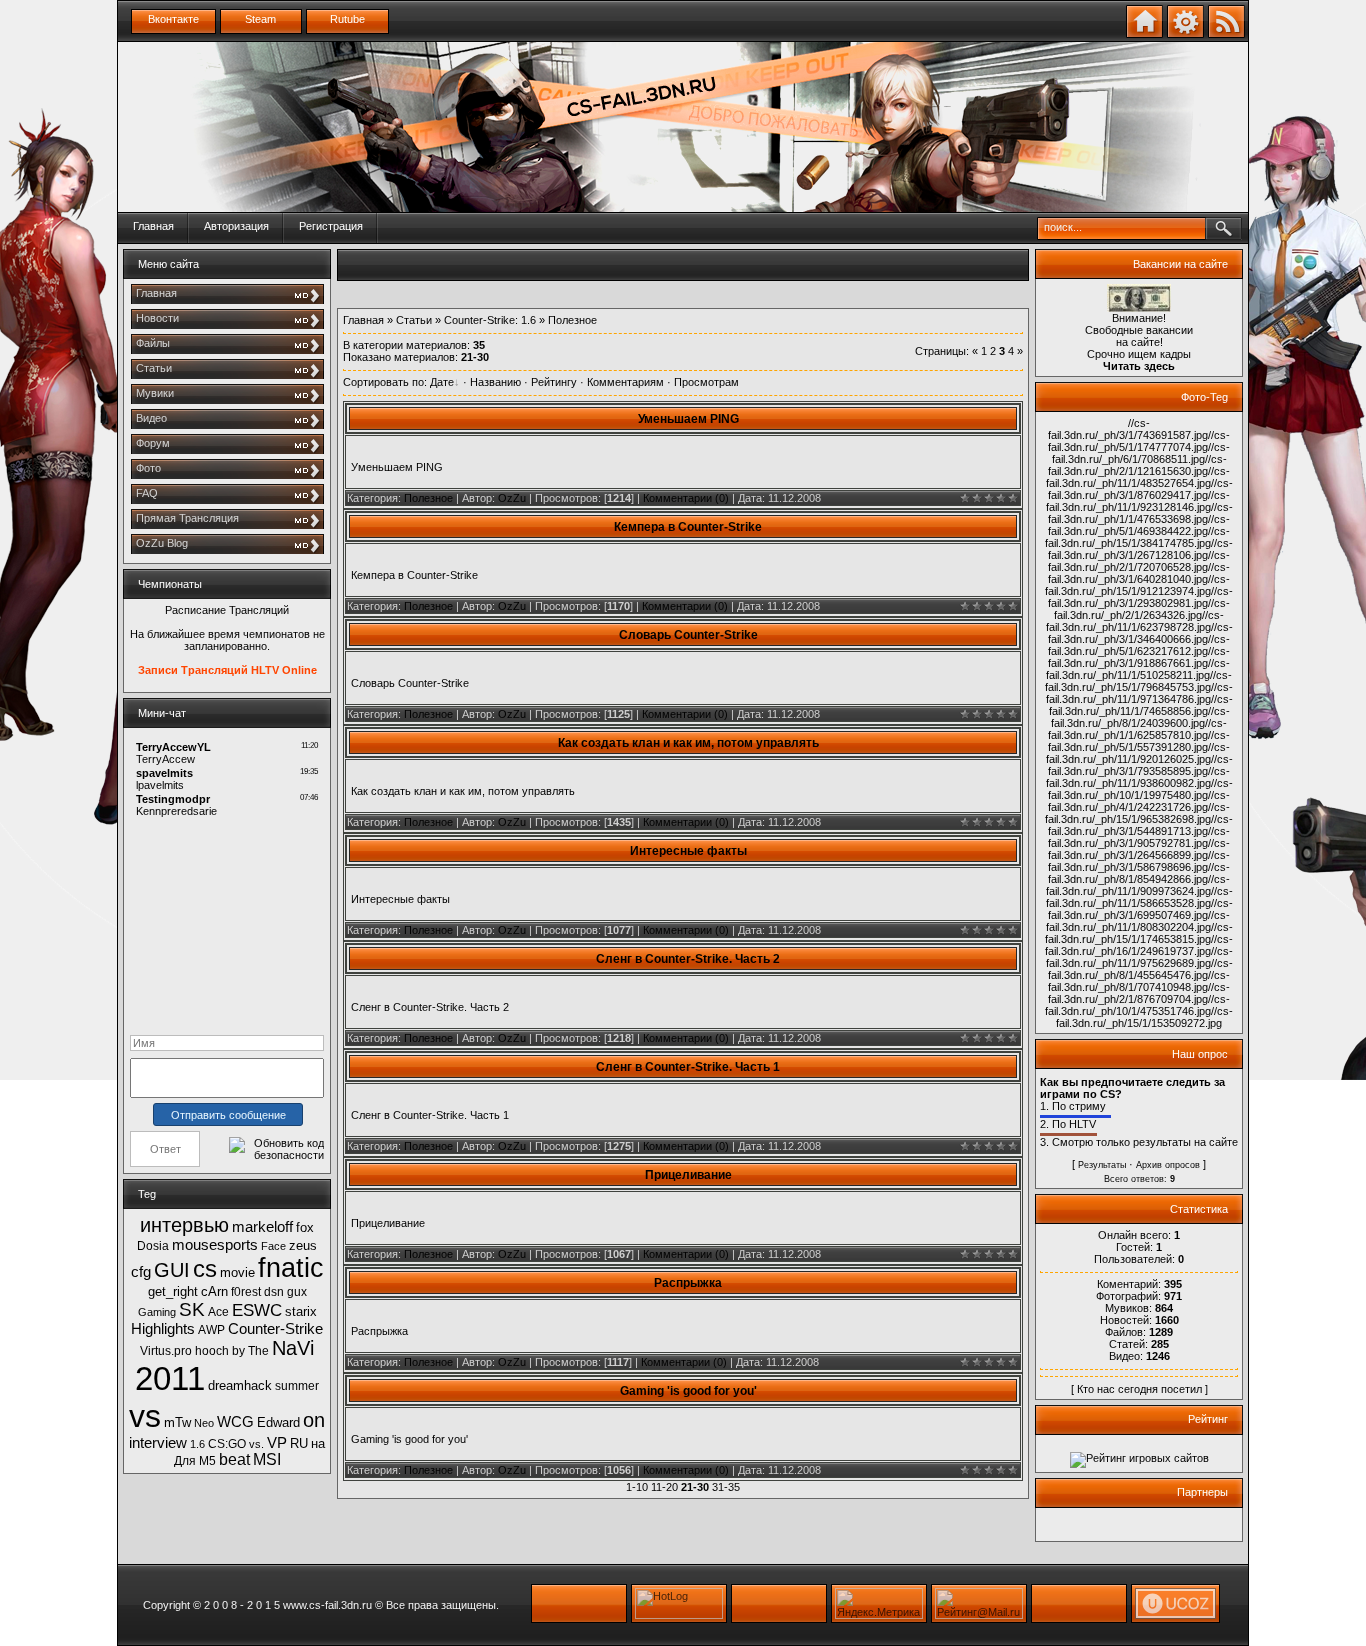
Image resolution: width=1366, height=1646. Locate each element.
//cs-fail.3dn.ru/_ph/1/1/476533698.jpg (1140, 513)
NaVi (293, 1348)
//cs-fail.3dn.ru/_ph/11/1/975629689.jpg (1140, 957)
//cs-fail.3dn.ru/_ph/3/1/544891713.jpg (1140, 825)
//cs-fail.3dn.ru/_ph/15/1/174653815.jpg (1139, 933)
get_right (173, 1291)
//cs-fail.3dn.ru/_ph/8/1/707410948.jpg (1139, 981)
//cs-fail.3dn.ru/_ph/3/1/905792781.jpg (1139, 837)
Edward (278, 1422)
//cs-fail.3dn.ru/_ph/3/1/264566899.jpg (1139, 849)
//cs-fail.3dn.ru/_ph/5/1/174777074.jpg (1139, 441)
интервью (184, 1225)
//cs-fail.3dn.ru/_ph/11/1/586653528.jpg (1139, 897)
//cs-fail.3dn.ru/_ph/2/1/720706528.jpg (1139, 561)
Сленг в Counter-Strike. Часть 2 (688, 959)
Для (185, 1461)
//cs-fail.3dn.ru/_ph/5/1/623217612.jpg (1139, 645)
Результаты (1102, 1165)
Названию (495, 382)
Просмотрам (706, 382)
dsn (274, 1292)
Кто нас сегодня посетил (1139, 1389)
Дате (442, 382)
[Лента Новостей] (1226, 34)
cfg (141, 1272)
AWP (211, 1330)
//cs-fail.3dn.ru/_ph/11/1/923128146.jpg (1138, 501)
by (238, 1351)
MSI (267, 1459)
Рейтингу (554, 382)
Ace (218, 1312)
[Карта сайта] (1185, 34)
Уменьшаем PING (688, 419)
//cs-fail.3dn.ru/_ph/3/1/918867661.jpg (1139, 657)
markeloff (262, 1227)
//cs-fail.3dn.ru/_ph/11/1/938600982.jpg (1138, 777)
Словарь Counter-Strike (688, 635)
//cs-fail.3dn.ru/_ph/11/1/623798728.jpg (1135, 621)
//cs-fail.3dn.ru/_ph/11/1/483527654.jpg (1138, 477)
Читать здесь (1139, 366)
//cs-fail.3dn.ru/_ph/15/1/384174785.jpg (1137, 537)
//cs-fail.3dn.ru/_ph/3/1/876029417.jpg (1140, 489)
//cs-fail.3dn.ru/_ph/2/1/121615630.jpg (1137, 465)
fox (305, 1227)
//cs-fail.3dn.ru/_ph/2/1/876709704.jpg (1139, 993)
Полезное (428, 498)
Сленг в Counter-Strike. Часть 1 (688, 1067)
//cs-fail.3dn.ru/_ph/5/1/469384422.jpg (1139, 525)
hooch (212, 1351)
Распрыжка (688, 1283)
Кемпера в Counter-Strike (688, 527)
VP (277, 1443)
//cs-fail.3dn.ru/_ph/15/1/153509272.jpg (1144, 1017)
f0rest (246, 1292)
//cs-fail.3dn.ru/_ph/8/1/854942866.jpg (1139, 873)
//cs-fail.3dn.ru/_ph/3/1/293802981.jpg (1140, 597)
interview (158, 1443)
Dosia (153, 1246)
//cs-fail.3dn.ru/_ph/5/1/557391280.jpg (1139, 741)
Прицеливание (688, 1175)
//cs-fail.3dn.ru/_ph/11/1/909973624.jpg (1138, 885)
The (258, 1351)
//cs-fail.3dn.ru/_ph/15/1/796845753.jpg (1138, 681)
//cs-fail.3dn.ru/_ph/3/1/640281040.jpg (1139, 573)
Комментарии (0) (686, 498)
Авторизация (236, 226)
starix (301, 1311)
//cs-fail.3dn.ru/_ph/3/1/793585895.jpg (1140, 765)
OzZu (512, 498)
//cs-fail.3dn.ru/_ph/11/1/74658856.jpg (1141, 705)
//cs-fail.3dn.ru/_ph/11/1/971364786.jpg (1140, 693)
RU (299, 1443)
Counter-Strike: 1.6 (490, 320)
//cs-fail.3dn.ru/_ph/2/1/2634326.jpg (1142, 609)
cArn (214, 1291)
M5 (207, 1461)
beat (234, 1459)
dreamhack (240, 1385)
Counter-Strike (275, 1329)
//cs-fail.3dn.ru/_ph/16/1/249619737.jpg (1139, 945)
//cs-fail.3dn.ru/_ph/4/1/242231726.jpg (1139, 801)
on (314, 1420)
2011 (170, 1378)
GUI (172, 1270)
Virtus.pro (166, 1351)
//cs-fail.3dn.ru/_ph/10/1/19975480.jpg (1140, 789)
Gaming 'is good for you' (688, 1391)
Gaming (157, 1312)
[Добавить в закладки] (1144, 34)
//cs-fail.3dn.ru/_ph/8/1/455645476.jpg (1140, 969)
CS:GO (227, 1444)
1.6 (197, 1444)
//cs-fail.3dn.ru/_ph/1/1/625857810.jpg (1137, 729)
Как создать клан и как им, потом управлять (688, 743)
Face (273, 1246)
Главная (153, 226)
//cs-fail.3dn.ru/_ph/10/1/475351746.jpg (1137, 1005)
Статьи (414, 320)
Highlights (163, 1329)
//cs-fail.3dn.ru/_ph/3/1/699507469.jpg (1140, 909)
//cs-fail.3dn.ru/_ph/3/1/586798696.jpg (1139, 861)
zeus (303, 1245)
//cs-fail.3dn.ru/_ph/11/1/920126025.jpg (1138, 753)
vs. (256, 1444)
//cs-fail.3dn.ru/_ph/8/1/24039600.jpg (1140, 717)
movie (237, 1272)
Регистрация (331, 226)
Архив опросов (1168, 1165)
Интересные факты (688, 851)
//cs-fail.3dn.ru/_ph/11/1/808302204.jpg (1138, 921)
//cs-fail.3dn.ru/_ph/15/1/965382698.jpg (1137, 813)
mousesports (215, 1245)
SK (192, 1309)
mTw (177, 1422)
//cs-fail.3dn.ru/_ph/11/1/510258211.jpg (1138, 669)
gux (297, 1292)
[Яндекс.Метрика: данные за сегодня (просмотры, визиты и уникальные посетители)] (879, 1603)
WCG (235, 1422)
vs (145, 1416)
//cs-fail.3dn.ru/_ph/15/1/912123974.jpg (1137, 585)
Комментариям (625, 382)
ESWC (257, 1310)
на (318, 1443)
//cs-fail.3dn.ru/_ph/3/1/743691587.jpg (1128, 429)
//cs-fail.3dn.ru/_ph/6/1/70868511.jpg (1141, 453)
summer (297, 1386)
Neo (204, 1423)
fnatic (291, 1268)
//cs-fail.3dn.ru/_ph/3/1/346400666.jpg (1140, 633)
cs (205, 1268)
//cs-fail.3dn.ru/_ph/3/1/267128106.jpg (1140, 549)
